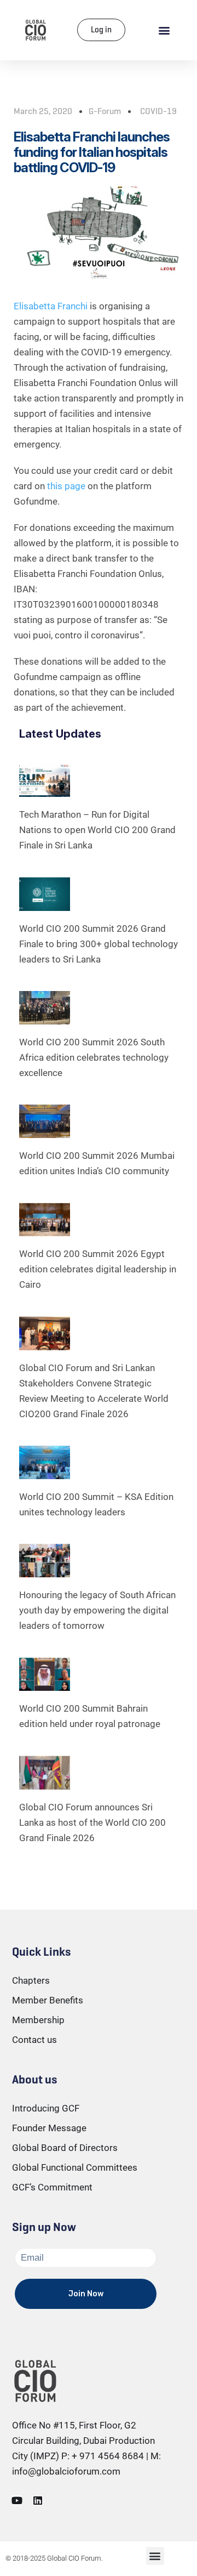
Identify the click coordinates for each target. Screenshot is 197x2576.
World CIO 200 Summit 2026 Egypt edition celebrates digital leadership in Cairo (98, 1269)
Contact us (34, 2040)
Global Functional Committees (75, 2167)
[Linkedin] (38, 2500)
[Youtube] (17, 2500)
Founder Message (49, 2128)
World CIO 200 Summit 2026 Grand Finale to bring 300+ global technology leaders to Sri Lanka (99, 944)
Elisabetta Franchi (52, 306)
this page (66, 486)
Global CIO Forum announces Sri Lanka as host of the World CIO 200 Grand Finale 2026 (92, 1822)
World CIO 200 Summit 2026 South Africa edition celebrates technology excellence (94, 1057)
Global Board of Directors (65, 2148)
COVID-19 (158, 111)
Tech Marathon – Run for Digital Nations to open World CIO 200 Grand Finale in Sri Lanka (97, 830)
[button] (164, 30)
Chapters (31, 1980)
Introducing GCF (46, 2108)
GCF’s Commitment (52, 2187)
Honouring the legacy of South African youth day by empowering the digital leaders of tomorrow (97, 1610)
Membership (38, 2020)
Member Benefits (48, 2000)
